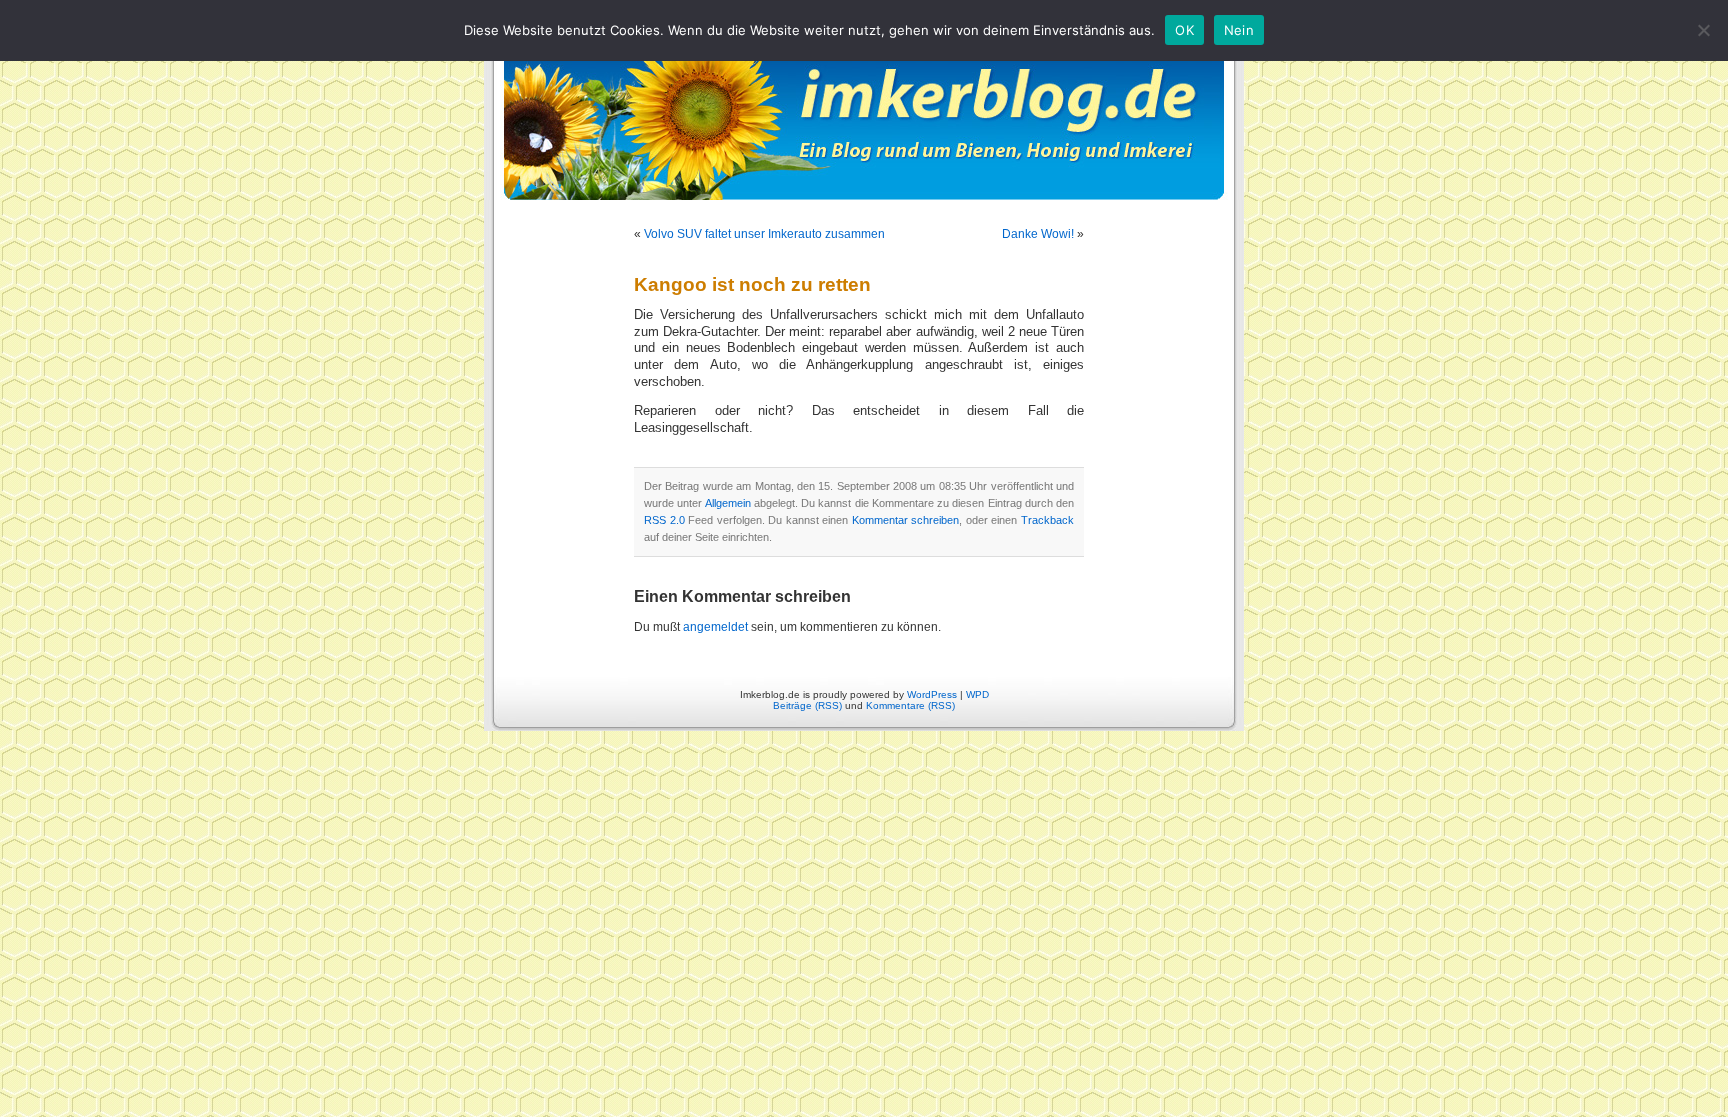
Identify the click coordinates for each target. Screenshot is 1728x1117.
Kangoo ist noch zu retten (752, 284)
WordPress (932, 694)
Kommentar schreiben (906, 520)
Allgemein (728, 503)
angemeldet (715, 627)
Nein (1239, 30)
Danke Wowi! (1038, 234)
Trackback (1047, 520)
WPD (977, 694)
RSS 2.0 (664, 520)
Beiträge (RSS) (807, 705)
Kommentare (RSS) (910, 705)
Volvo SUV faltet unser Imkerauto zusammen (764, 234)
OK (1184, 30)
